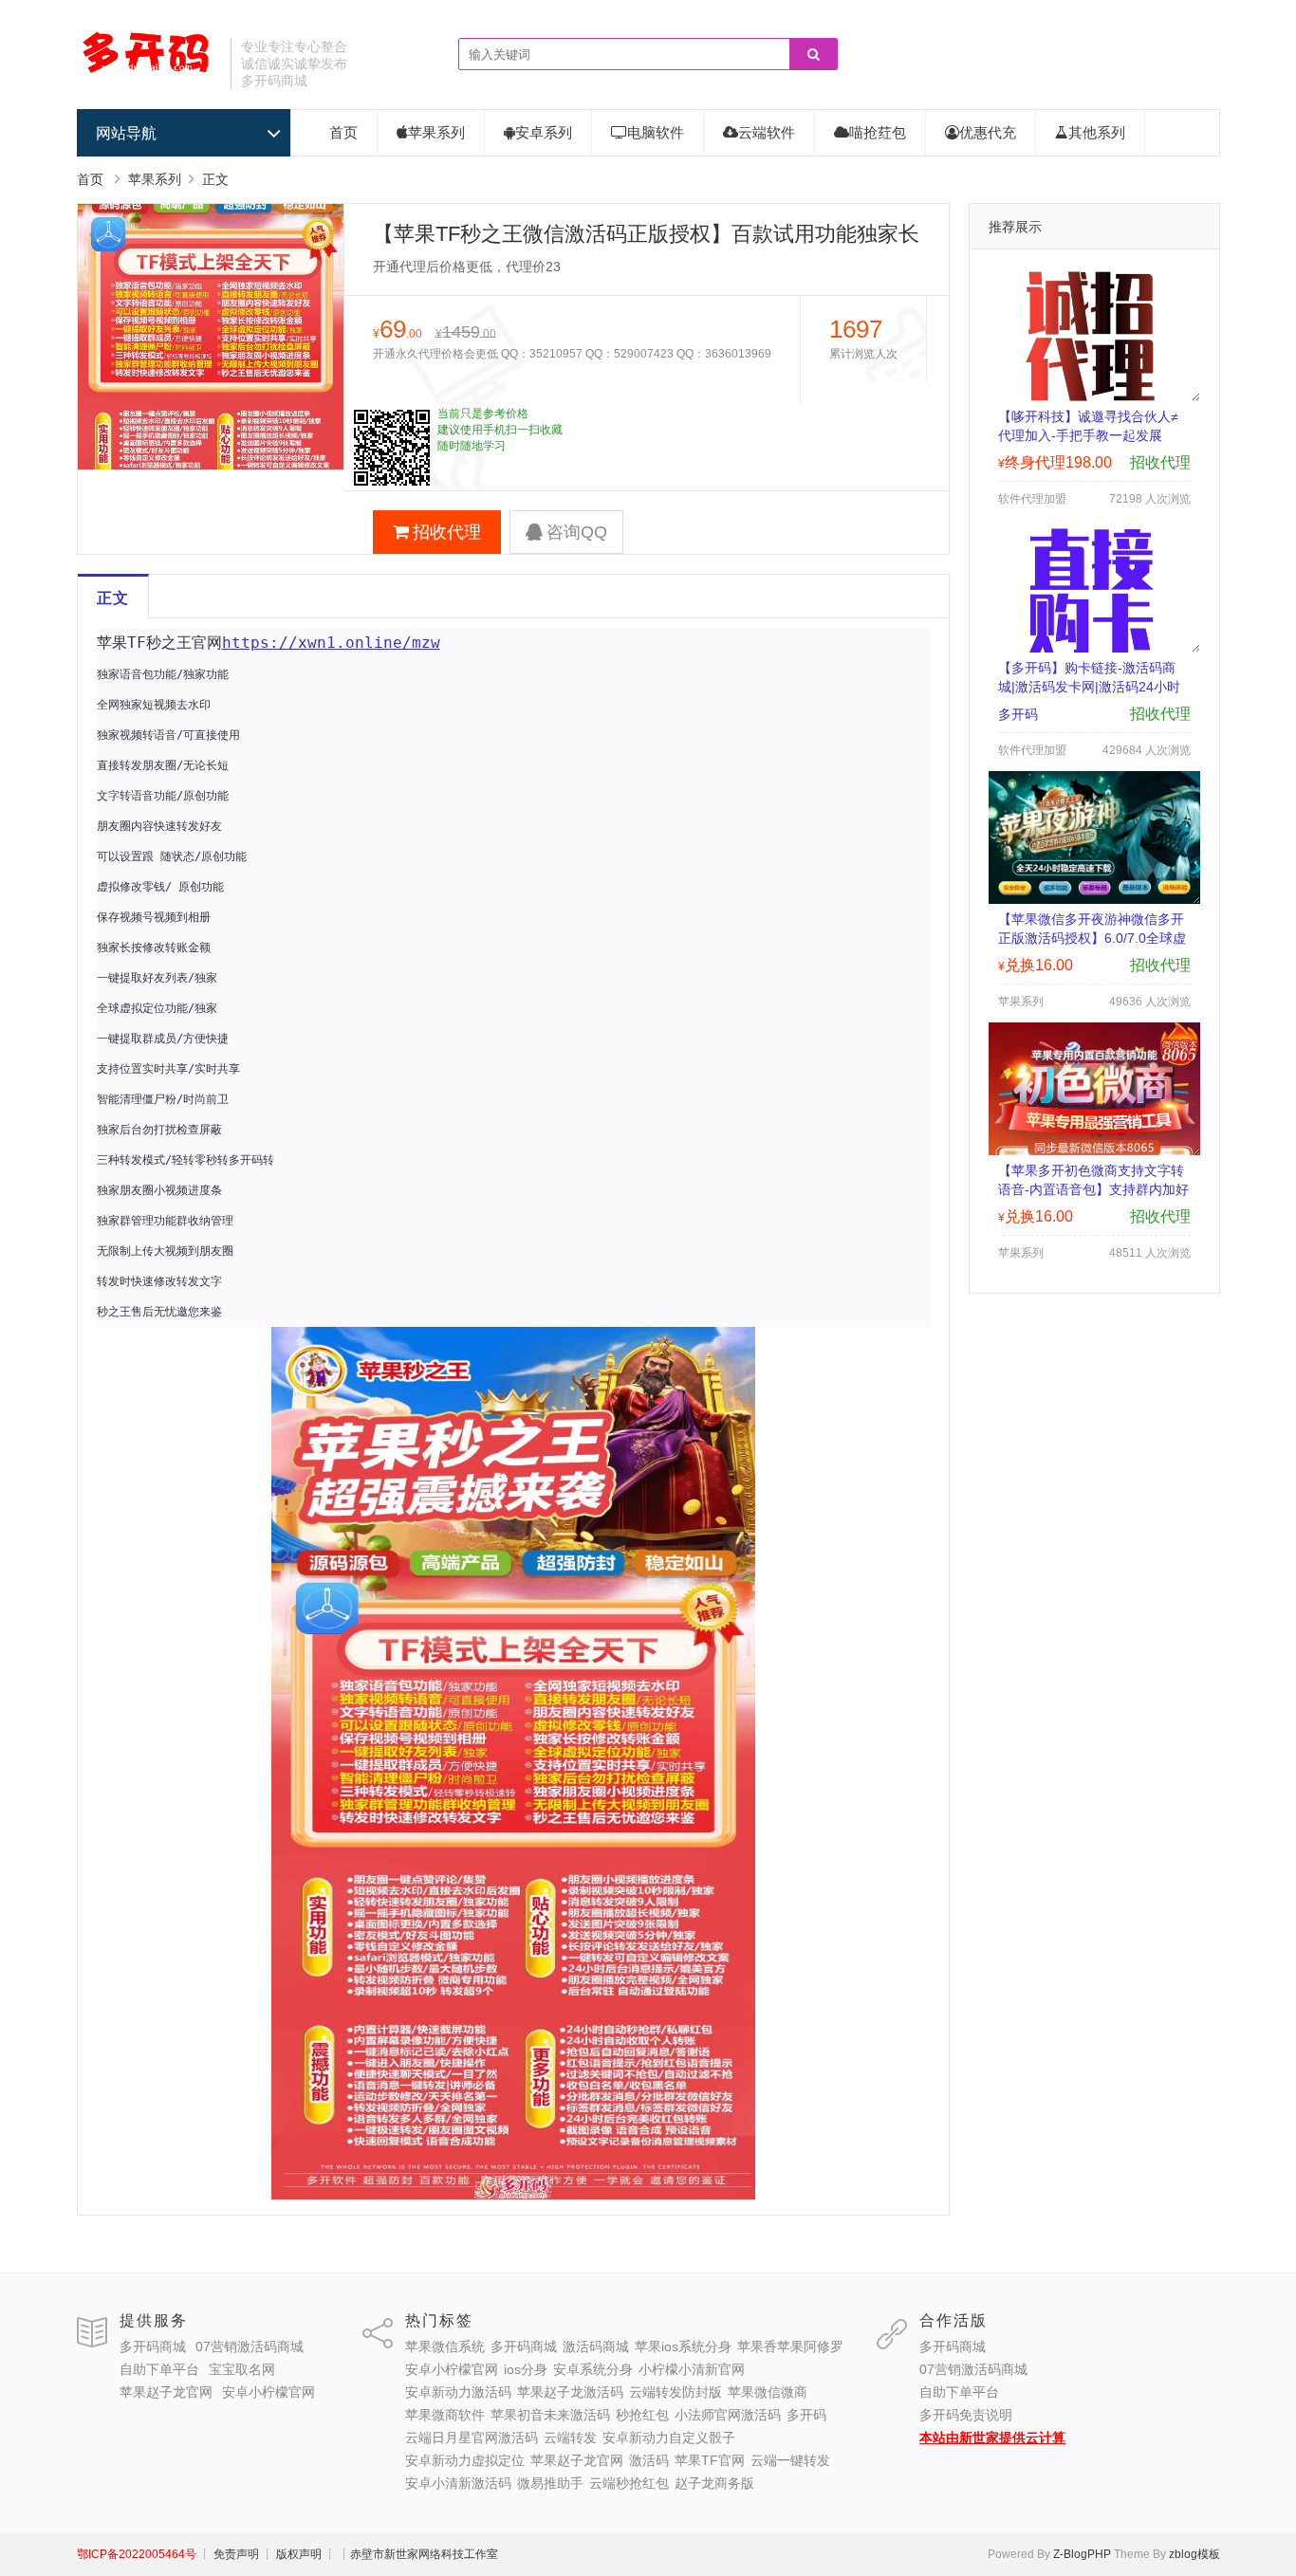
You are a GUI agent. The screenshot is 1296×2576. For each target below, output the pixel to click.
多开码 (806, 2415)
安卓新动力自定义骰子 (669, 2438)
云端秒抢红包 (629, 2483)
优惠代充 (988, 132)
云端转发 (570, 2438)
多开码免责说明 (966, 2415)
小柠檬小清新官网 (692, 2369)
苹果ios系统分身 (683, 2346)
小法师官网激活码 (728, 2415)
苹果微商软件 (445, 2415)
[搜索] (813, 55)
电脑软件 (656, 132)
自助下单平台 (159, 2369)
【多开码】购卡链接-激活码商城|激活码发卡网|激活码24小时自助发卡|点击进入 (1089, 687)
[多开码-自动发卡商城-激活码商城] (147, 71)
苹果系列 (436, 132)
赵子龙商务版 (714, 2483)
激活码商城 (596, 2346)
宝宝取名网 (242, 2369)
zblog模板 (1194, 2554)
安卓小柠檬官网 (268, 2392)
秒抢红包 (642, 2415)
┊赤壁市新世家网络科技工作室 (418, 2554)
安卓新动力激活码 (458, 2392)
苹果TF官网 (710, 2460)
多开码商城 (153, 2346)
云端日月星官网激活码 (472, 2438)
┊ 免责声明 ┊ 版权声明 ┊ (268, 2554)
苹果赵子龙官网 (166, 2392)
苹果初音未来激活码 (550, 2415)
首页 (343, 132)
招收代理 (447, 532)
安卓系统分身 (593, 2369)
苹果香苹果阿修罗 (790, 2346)
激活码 (649, 2460)
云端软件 (767, 132)
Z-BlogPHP (1082, 2554)
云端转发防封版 (676, 2392)
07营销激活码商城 (250, 2346)
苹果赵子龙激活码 (570, 2392)
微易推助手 (550, 2483)
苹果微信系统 (445, 2346)
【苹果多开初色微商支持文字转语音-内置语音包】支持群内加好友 (1093, 1189)
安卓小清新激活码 (458, 2483)
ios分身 (526, 2369)
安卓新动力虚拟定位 (465, 2460)
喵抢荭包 (878, 132)
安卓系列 (544, 132)
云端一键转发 (790, 2460)
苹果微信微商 (768, 2392)
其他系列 (1097, 132)
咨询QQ (577, 532)
